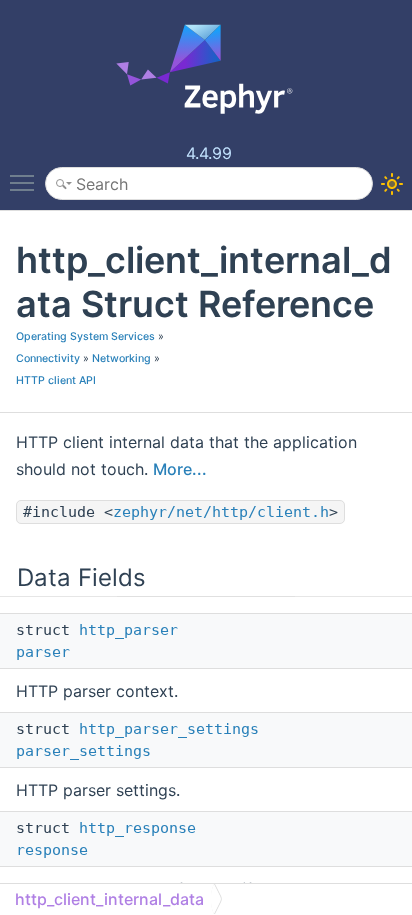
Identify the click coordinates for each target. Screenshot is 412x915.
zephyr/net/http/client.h (221, 512)
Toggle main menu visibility (26, 182)
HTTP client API (56, 380)
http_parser (128, 630)
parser (43, 652)
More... (180, 469)
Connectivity (48, 358)
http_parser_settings (169, 729)
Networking (121, 358)
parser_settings (83, 751)
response (52, 850)
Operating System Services (85, 336)
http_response (137, 828)
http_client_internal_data (109, 899)
